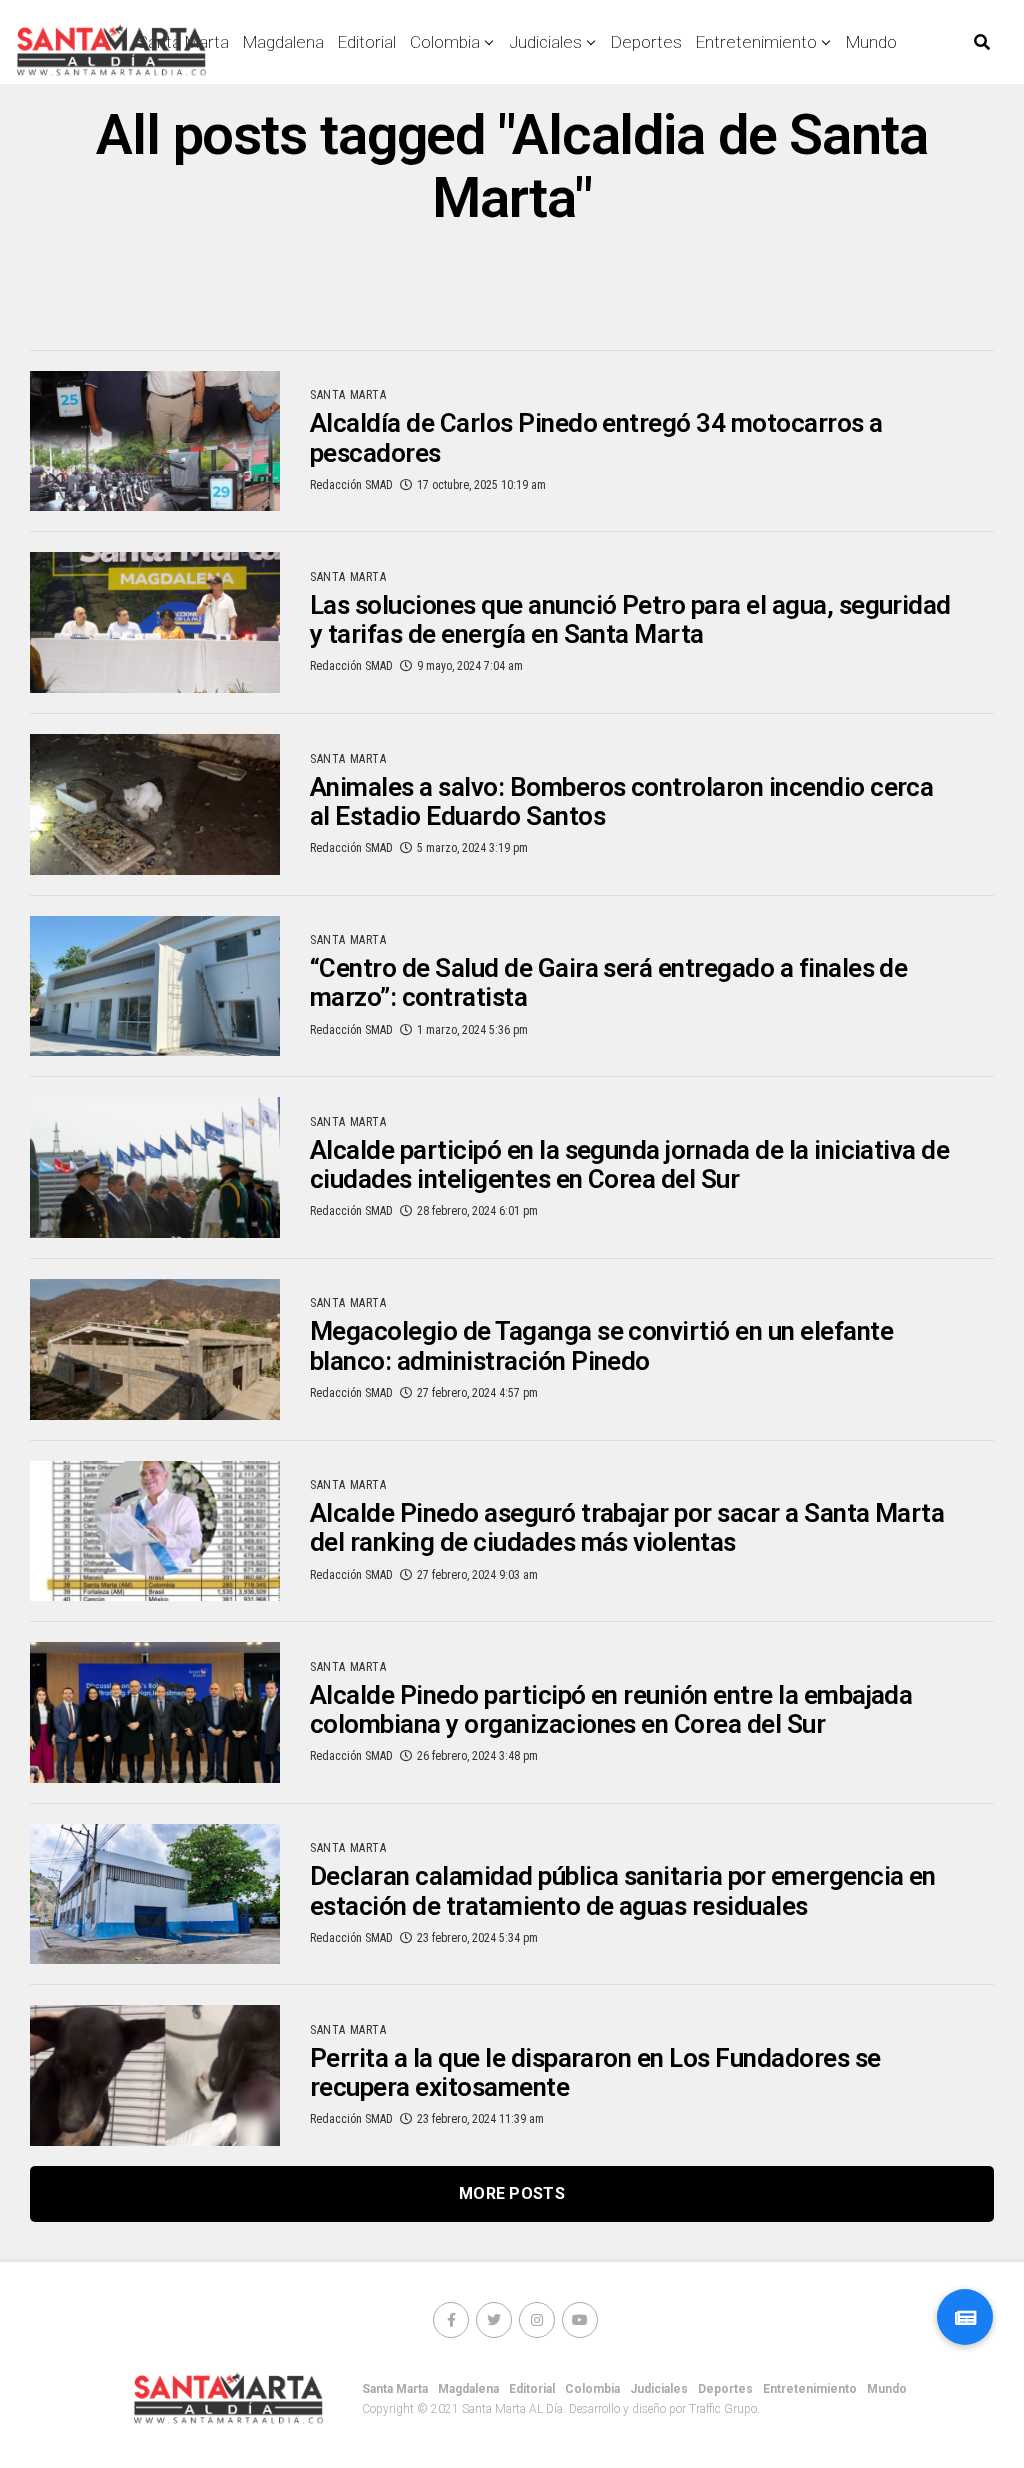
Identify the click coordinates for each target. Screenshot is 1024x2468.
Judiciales (545, 42)
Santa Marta (395, 2389)
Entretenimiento (756, 42)
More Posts (512, 2193)
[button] (965, 2317)
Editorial (367, 42)
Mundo (871, 42)
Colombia (445, 42)
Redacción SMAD (351, 485)
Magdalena (283, 42)
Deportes (646, 42)
